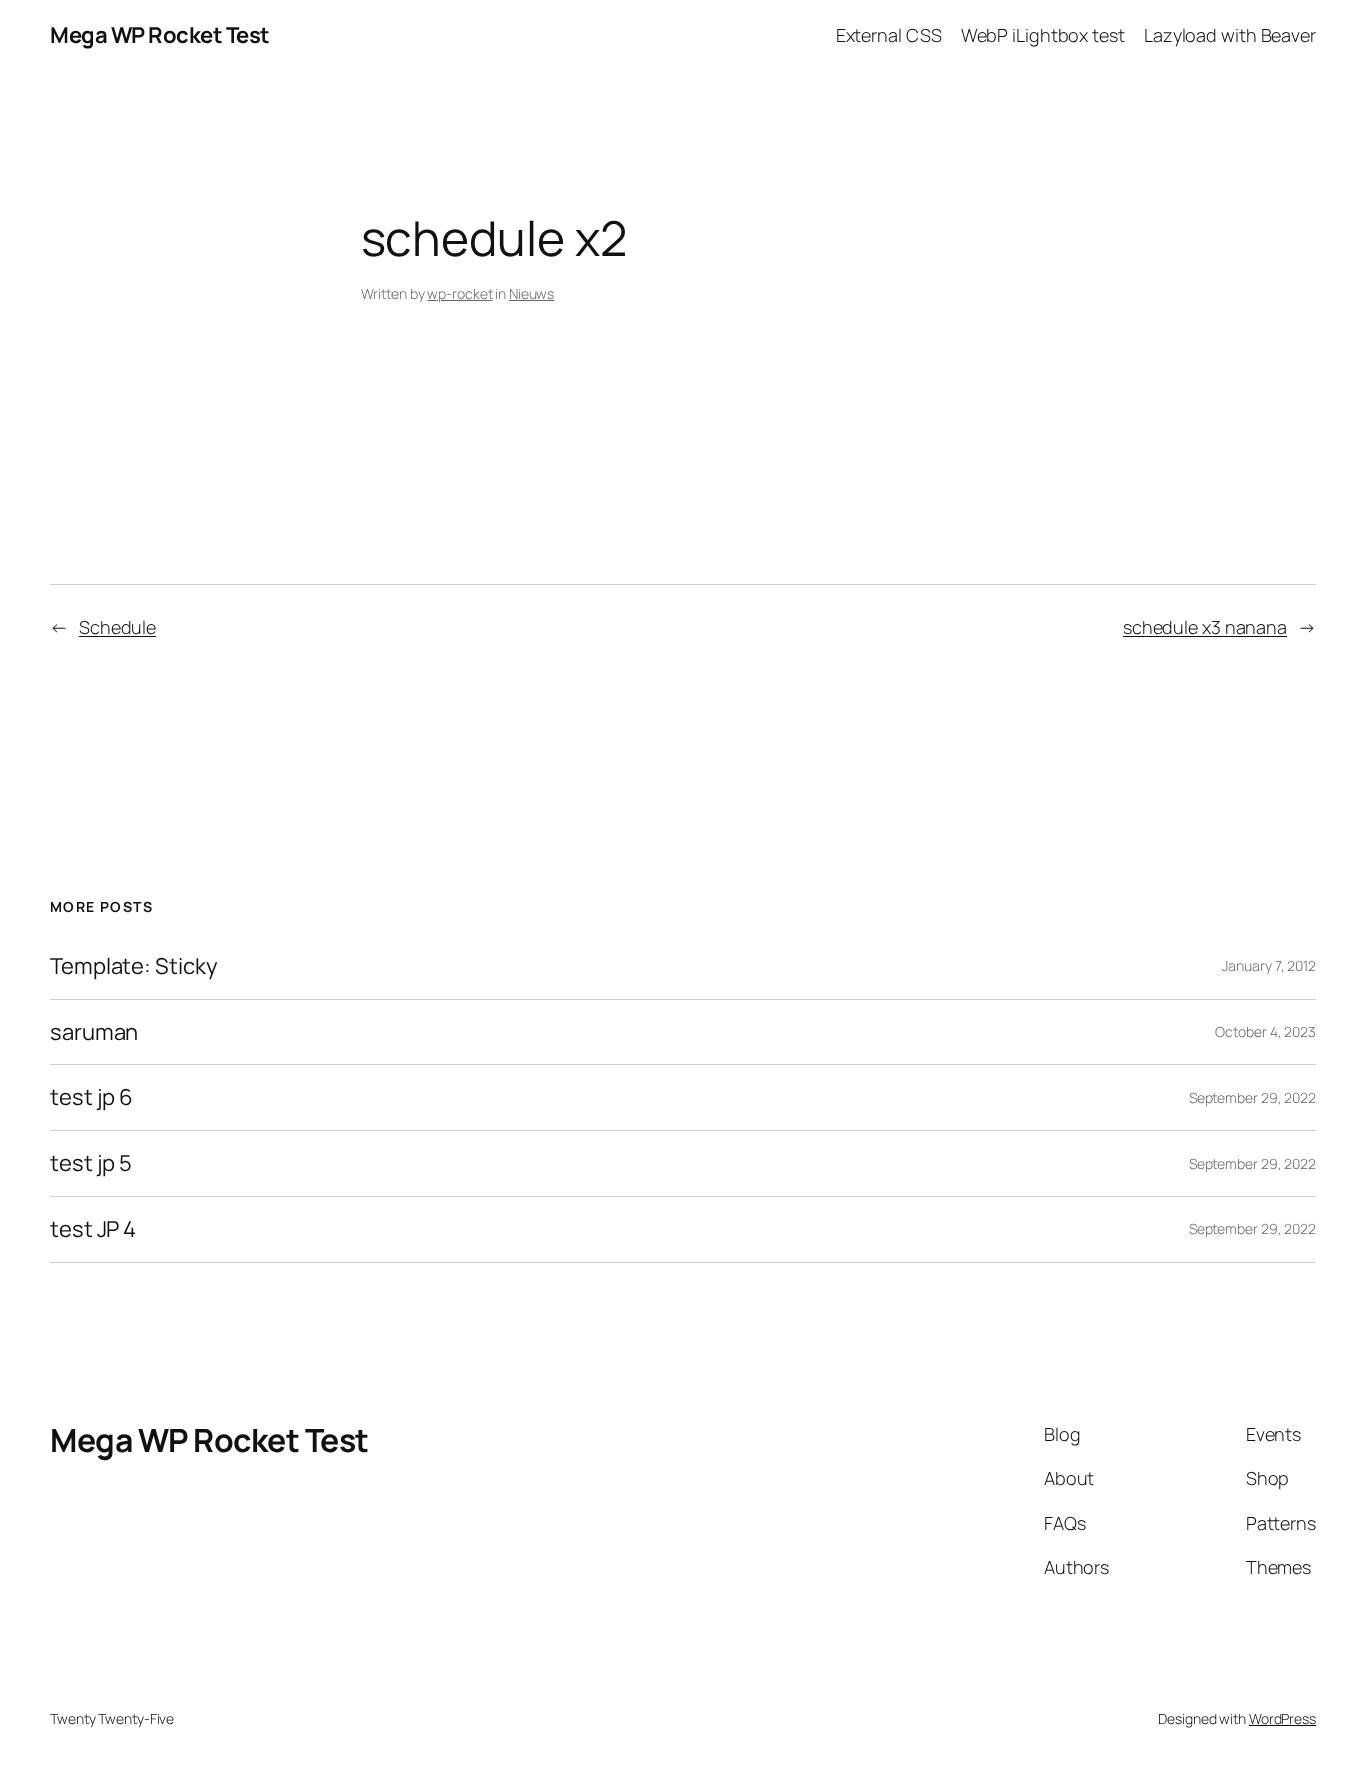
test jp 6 (91, 1097)
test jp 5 (91, 1163)
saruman (94, 1032)
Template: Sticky (133, 966)
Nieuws (531, 293)
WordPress (1282, 1718)
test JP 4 (93, 1229)
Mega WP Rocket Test (160, 35)
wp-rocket (459, 293)
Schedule (117, 627)
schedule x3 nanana (1205, 627)
